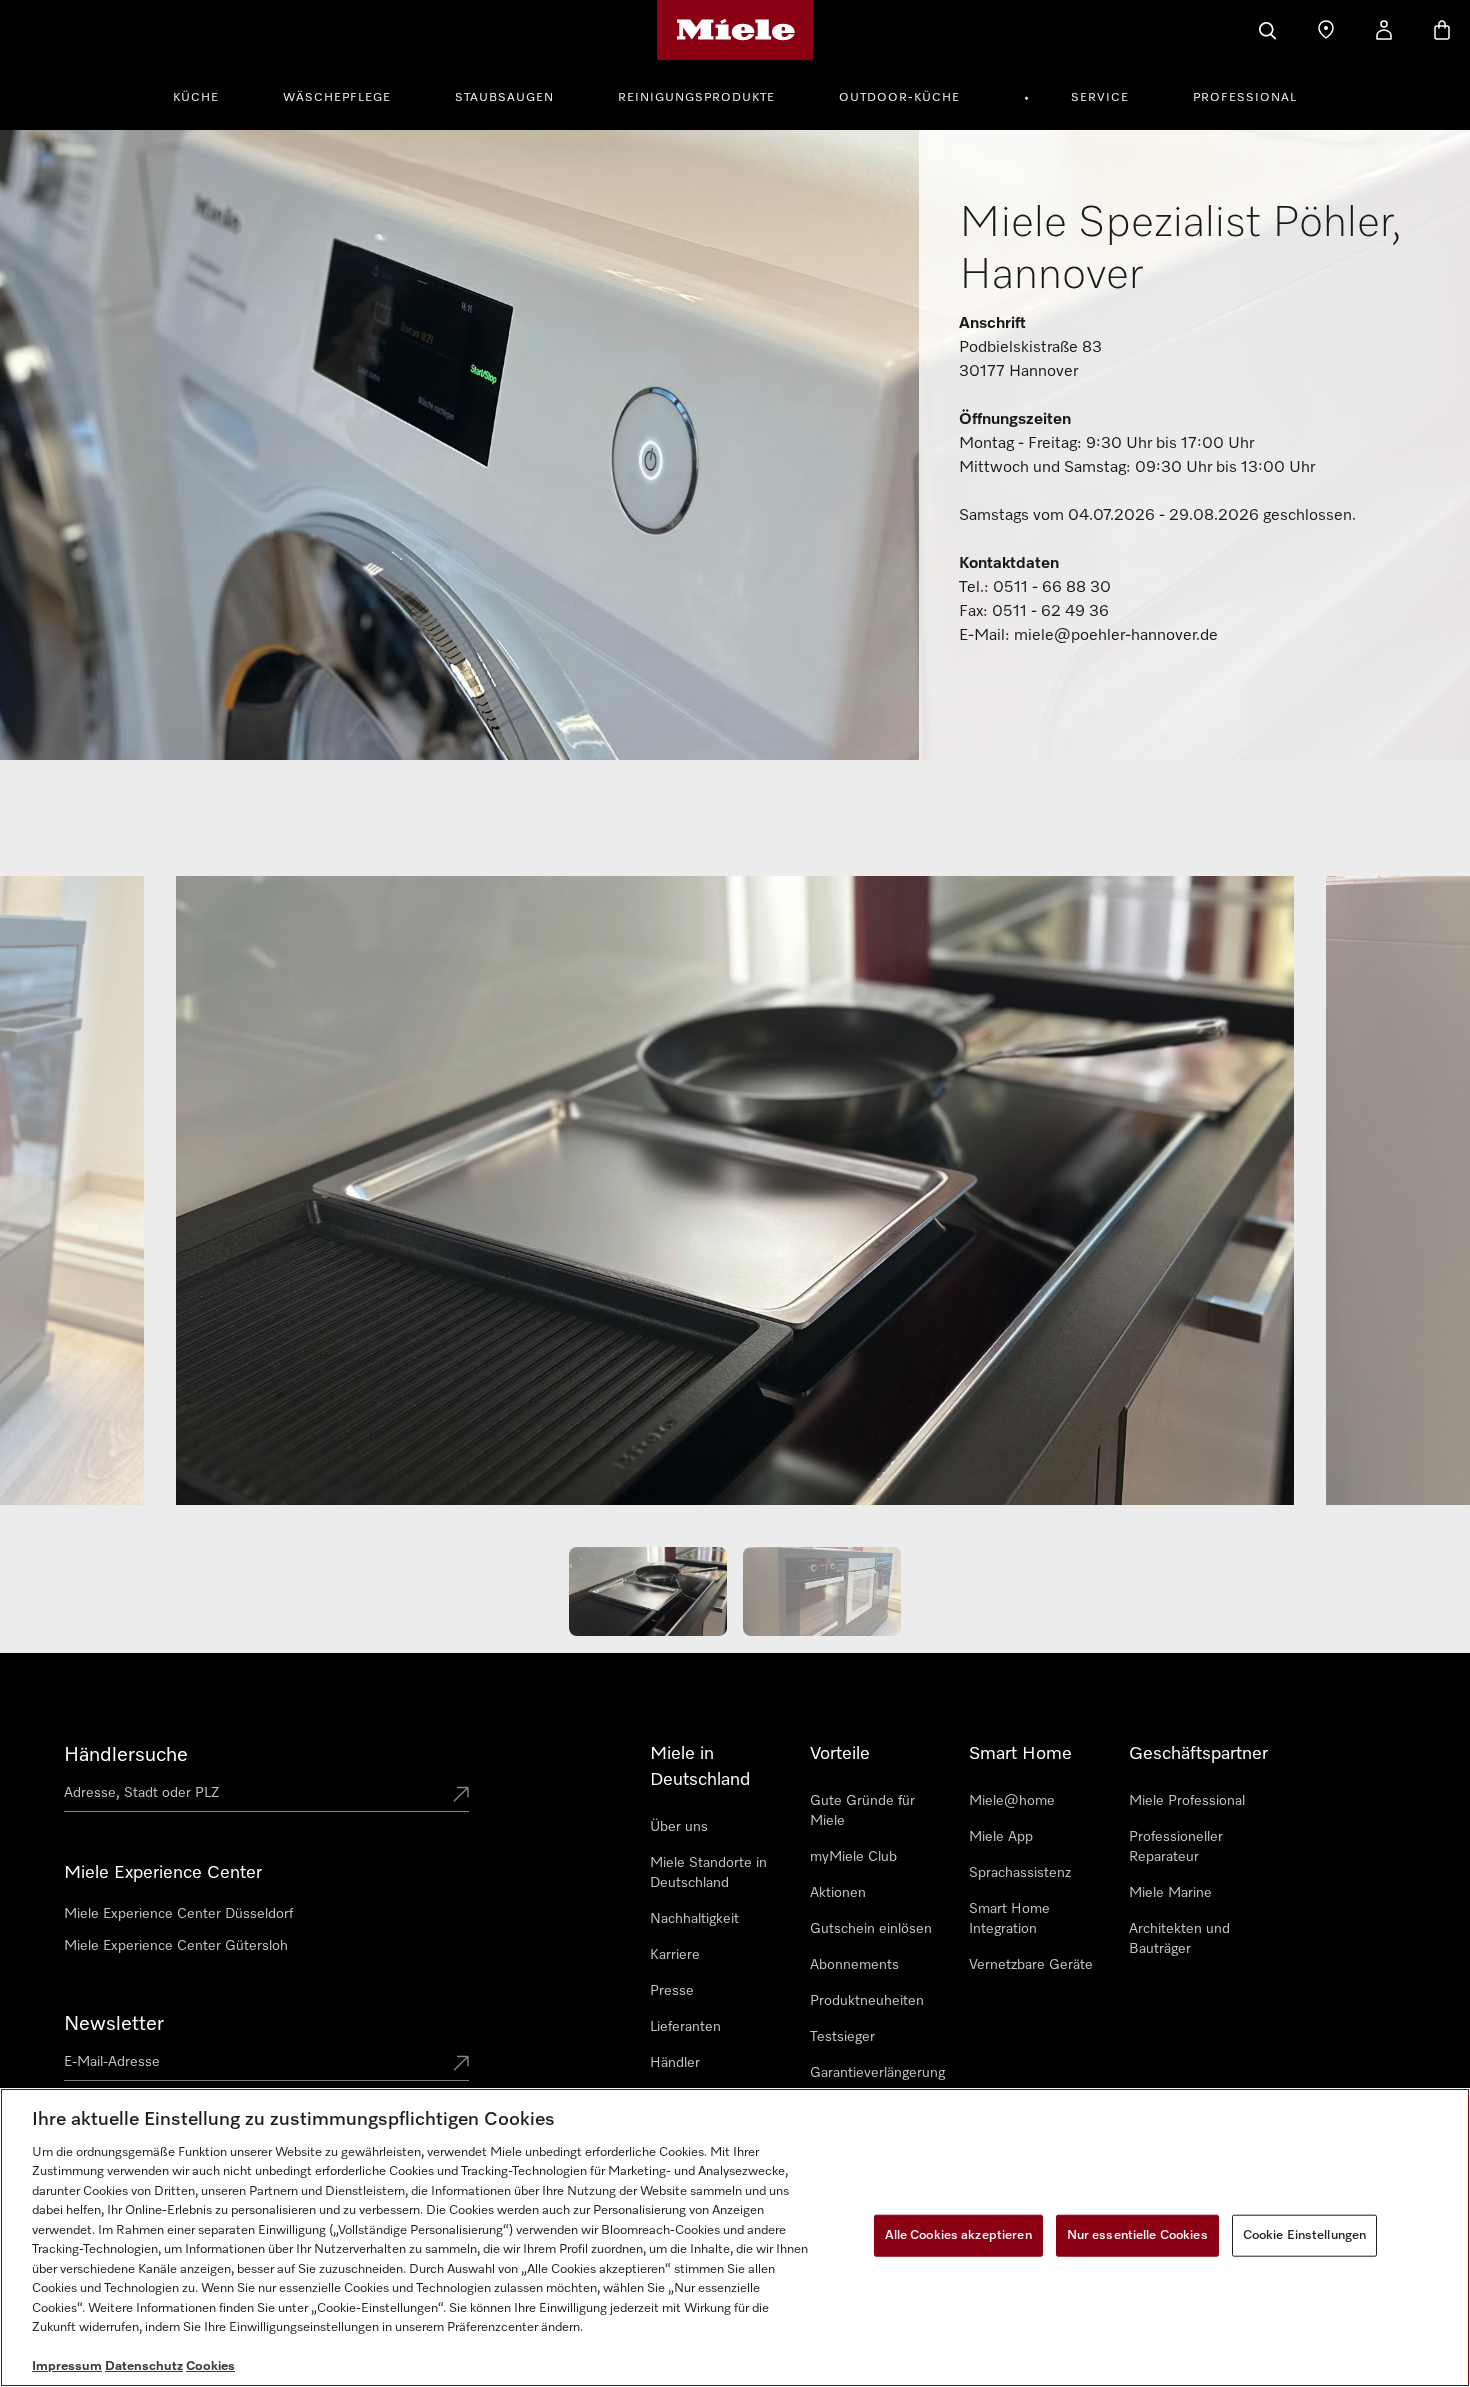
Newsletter (114, 2024)
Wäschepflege (337, 98)
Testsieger (842, 2037)
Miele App (1001, 1837)
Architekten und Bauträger (1179, 1939)
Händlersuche (126, 1755)
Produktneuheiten (867, 2001)
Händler (675, 2063)
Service (1100, 98)
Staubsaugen (504, 98)
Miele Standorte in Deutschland (708, 1873)
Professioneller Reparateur (1176, 1847)
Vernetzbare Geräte (1031, 1965)
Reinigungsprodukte (696, 98)
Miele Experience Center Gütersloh (176, 1946)
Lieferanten (685, 2027)
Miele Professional (1187, 1801)
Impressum (67, 2366)
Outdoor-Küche (899, 98)
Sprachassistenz (1020, 1873)
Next (1390, 1199)
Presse (672, 1991)
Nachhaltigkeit (694, 1919)
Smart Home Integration (1009, 1919)
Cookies (210, 2366)
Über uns (679, 1827)
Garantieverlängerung (877, 2073)
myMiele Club (853, 1857)
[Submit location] (461, 1796)
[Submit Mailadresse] (461, 2065)
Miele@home (1012, 1801)
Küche (196, 98)
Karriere (675, 1955)
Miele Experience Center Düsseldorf (178, 1914)
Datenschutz (144, 2366)
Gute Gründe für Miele (862, 1811)
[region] (735, 2237)
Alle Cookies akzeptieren (958, 2235)
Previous (80, 1199)
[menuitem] (207, 95)
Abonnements (854, 1965)
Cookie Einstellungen (1305, 2235)
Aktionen (838, 1893)
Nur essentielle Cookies (1137, 2235)
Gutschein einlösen (871, 1929)
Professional (1245, 98)
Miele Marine (1170, 1893)
